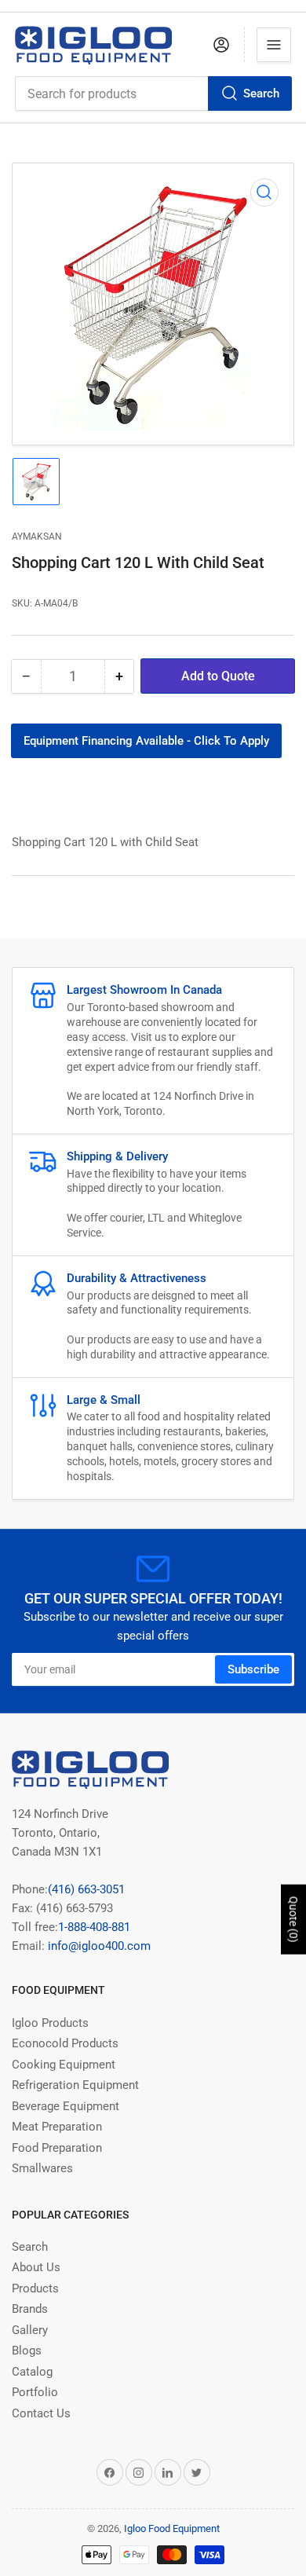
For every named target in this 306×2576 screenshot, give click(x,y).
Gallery (30, 2330)
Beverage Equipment (66, 2106)
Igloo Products (50, 2023)
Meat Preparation (57, 2127)
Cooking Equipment (64, 2065)
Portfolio (35, 2392)
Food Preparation (57, 2148)
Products (35, 2288)
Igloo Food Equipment (172, 2528)
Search (261, 93)
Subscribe (253, 1669)
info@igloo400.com (98, 1946)
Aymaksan (37, 537)
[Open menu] (274, 45)
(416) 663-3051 (86, 1889)
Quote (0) (293, 1920)
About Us (36, 2267)
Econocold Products (65, 2043)
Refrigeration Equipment (75, 2085)
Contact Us (41, 2413)
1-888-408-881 (94, 1927)
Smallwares (42, 2168)
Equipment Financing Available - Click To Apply (146, 741)
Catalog (32, 2372)
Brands (30, 2309)
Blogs (27, 2351)
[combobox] (153, 93)
